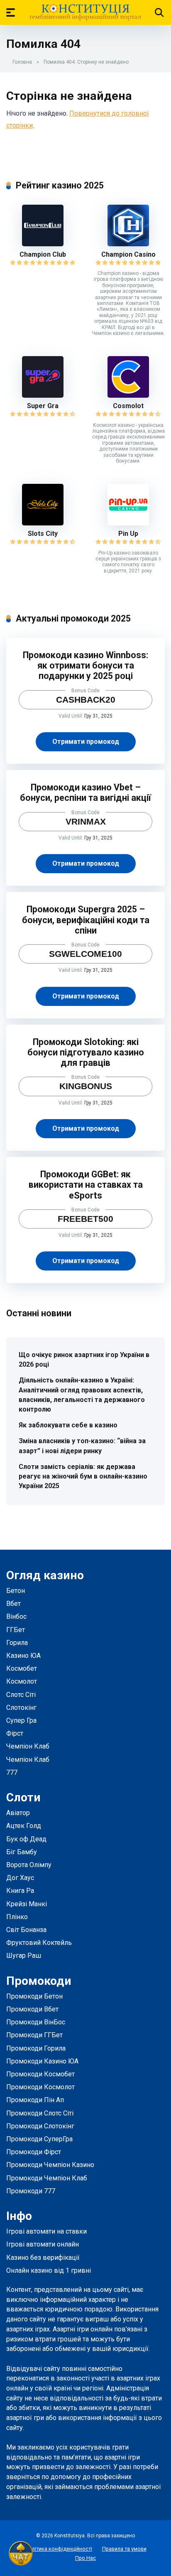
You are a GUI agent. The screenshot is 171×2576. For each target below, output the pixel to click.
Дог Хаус (20, 1878)
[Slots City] (43, 523)
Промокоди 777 (31, 2191)
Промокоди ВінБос (36, 2022)
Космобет (22, 1668)
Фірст (15, 1733)
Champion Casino (128, 254)
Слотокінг (21, 1708)
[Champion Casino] (128, 244)
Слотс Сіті (21, 1695)
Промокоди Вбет (32, 2009)
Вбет (13, 1604)
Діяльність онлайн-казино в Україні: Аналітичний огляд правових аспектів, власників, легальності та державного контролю (82, 1395)
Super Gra (43, 406)
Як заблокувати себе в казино (68, 1425)
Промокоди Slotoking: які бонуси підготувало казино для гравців (86, 1052)
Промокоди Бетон (34, 1996)
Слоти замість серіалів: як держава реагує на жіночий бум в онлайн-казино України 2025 (83, 1476)
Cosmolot (128, 406)
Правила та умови (124, 2549)
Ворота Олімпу (29, 1865)
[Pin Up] (128, 523)
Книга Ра (20, 1891)
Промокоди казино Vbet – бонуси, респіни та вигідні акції (85, 793)
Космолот (22, 1681)
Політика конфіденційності (59, 2549)
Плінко (17, 1917)
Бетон (16, 1591)
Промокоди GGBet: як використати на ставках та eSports (86, 1185)
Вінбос (16, 1616)
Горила (17, 1643)
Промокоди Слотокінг (40, 2126)
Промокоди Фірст (34, 2152)
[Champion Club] (43, 244)
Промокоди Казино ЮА (42, 2061)
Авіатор (18, 1813)
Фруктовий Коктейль (39, 1943)
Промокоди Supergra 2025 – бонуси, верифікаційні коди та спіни (86, 920)
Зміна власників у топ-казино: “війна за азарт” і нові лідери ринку (82, 1446)
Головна (22, 62)
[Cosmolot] (128, 395)
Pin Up (128, 534)
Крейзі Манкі (27, 1904)
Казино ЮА (23, 1656)
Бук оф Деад (26, 1839)
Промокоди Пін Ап (35, 2100)
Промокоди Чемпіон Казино (50, 2165)
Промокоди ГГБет (34, 2035)
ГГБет (16, 1630)
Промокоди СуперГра (39, 2139)
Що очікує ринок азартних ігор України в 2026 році (84, 1360)
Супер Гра (21, 1720)
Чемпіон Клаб (28, 1746)
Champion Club (43, 254)
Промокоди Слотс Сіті (40, 2113)
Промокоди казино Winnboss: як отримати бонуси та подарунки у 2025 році (85, 665)
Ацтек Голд (24, 1826)
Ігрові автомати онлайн (43, 2244)
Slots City (43, 534)
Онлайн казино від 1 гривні (49, 2270)
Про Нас (85, 2558)
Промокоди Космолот (40, 2087)
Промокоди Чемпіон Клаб (47, 2178)
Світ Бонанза (26, 1930)
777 (12, 1772)
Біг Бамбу (22, 1852)
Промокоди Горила (36, 2048)
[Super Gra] (43, 395)
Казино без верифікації (43, 2258)
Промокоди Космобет (40, 2074)
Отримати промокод (86, 742)
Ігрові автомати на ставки (46, 2231)
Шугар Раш (24, 1956)
